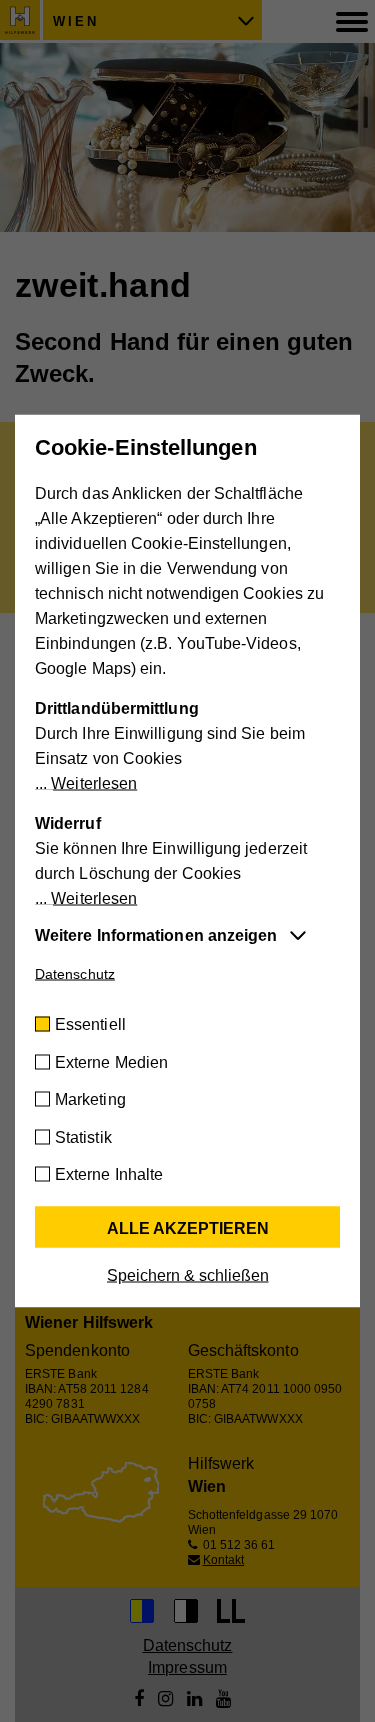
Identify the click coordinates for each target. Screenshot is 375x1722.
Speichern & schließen (188, 1275)
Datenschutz (75, 974)
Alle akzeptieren (188, 1228)
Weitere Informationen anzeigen (156, 935)
